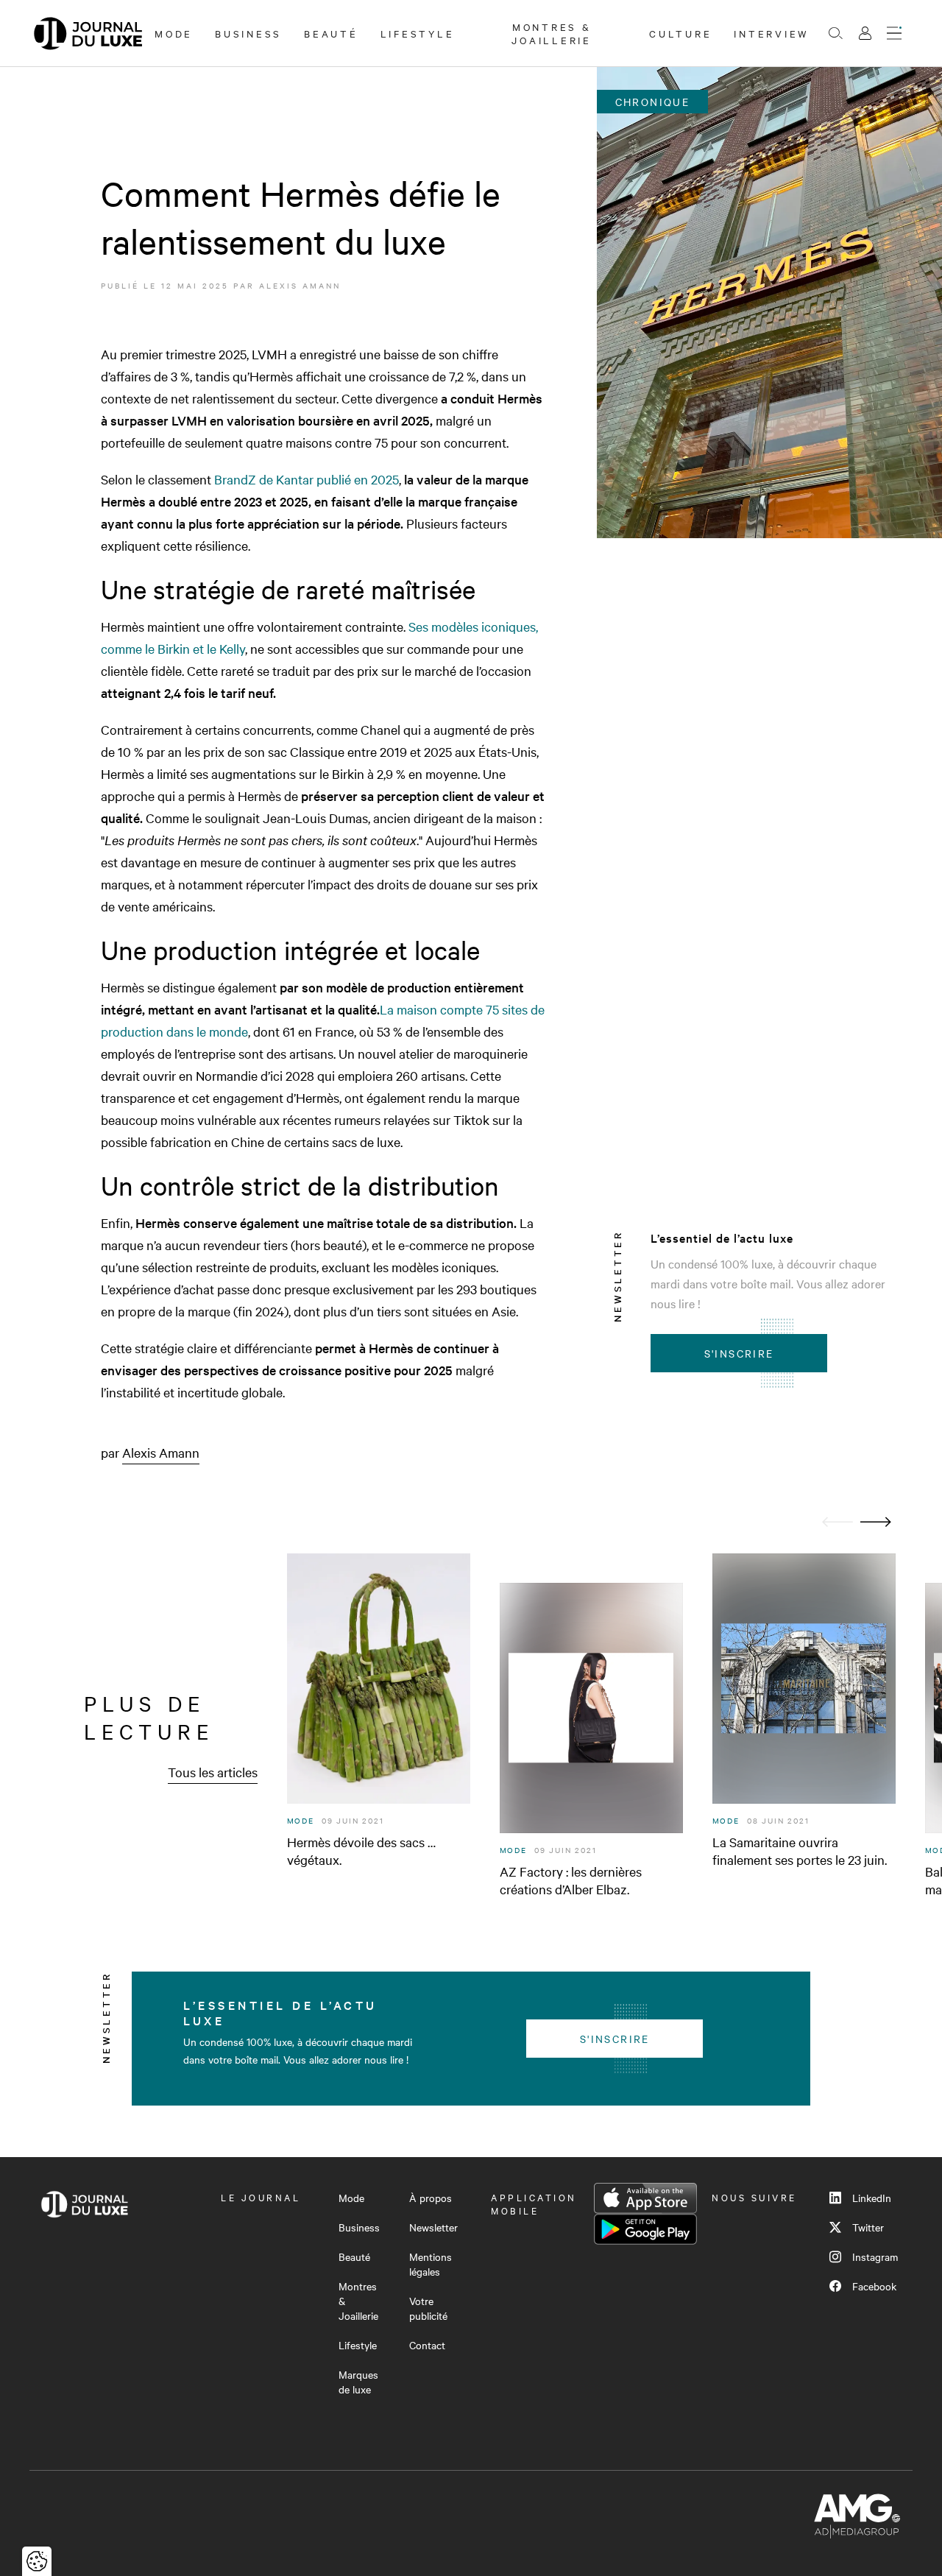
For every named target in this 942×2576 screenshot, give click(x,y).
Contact (427, 2345)
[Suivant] (876, 1522)
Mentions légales (431, 2264)
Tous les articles (213, 1772)
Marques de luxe (358, 2382)
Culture (680, 33)
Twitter (868, 2227)
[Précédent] (837, 1522)
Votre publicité (428, 2308)
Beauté (331, 33)
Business (248, 33)
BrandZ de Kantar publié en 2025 (307, 479)
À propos (431, 2198)
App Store (645, 2198)
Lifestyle (418, 33)
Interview (772, 33)
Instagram (875, 2256)
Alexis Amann (300, 285)
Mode (174, 33)
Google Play (645, 2229)
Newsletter (433, 2227)
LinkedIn (872, 2198)
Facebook (874, 2286)
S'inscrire (739, 1353)
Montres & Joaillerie (552, 33)
